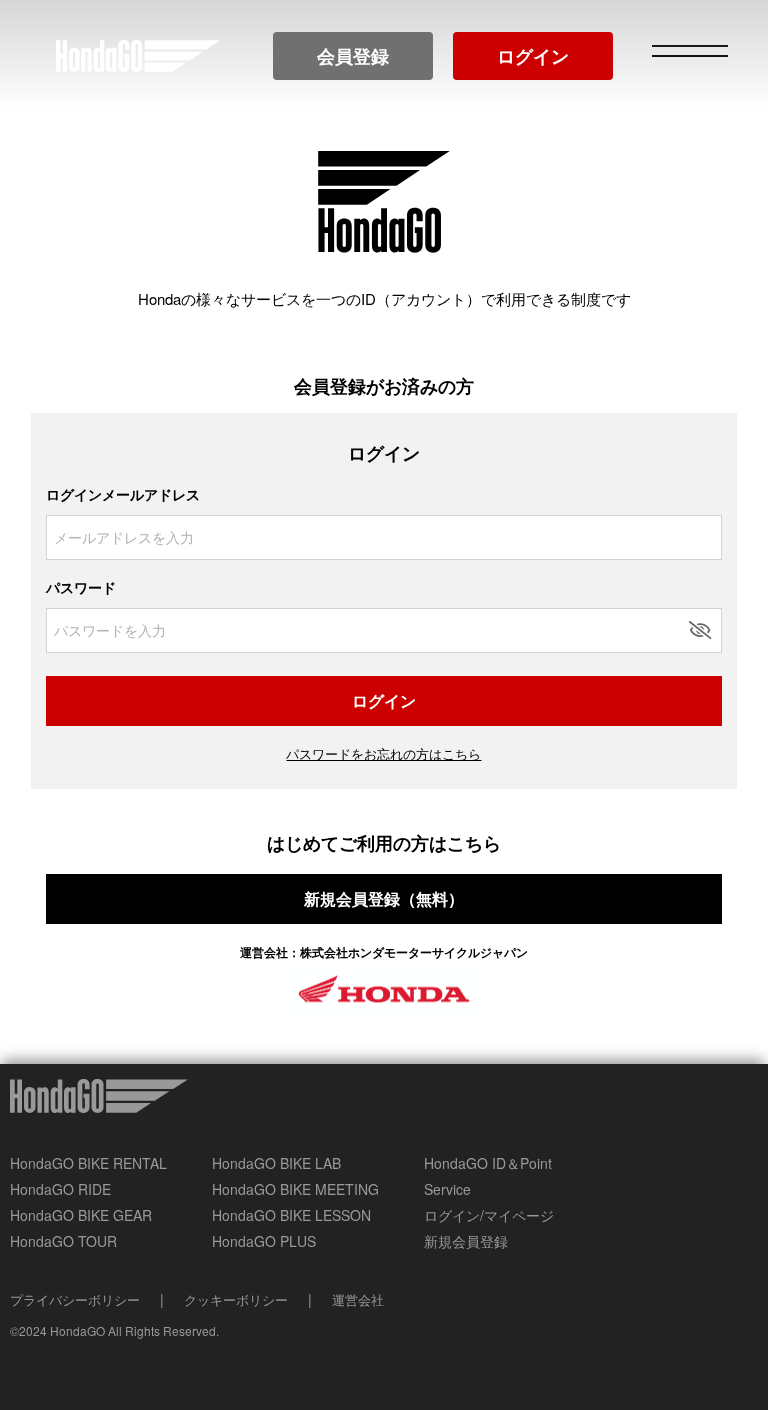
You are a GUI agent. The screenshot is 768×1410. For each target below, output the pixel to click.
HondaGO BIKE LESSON (291, 1215)
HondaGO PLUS (264, 1241)
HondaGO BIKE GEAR (81, 1215)
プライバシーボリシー (75, 1299)
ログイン (533, 56)
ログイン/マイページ (489, 1215)
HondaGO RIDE (60, 1189)
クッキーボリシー (236, 1299)
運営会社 (358, 1299)
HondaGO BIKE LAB (276, 1163)
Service (447, 1189)
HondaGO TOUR (63, 1241)
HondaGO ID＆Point (488, 1163)
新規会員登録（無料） (384, 898)
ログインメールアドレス (123, 494)
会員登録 (353, 56)
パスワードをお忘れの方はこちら (383, 753)
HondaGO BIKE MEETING (295, 1189)
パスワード (81, 587)
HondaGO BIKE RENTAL (88, 1163)
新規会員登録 (466, 1241)
